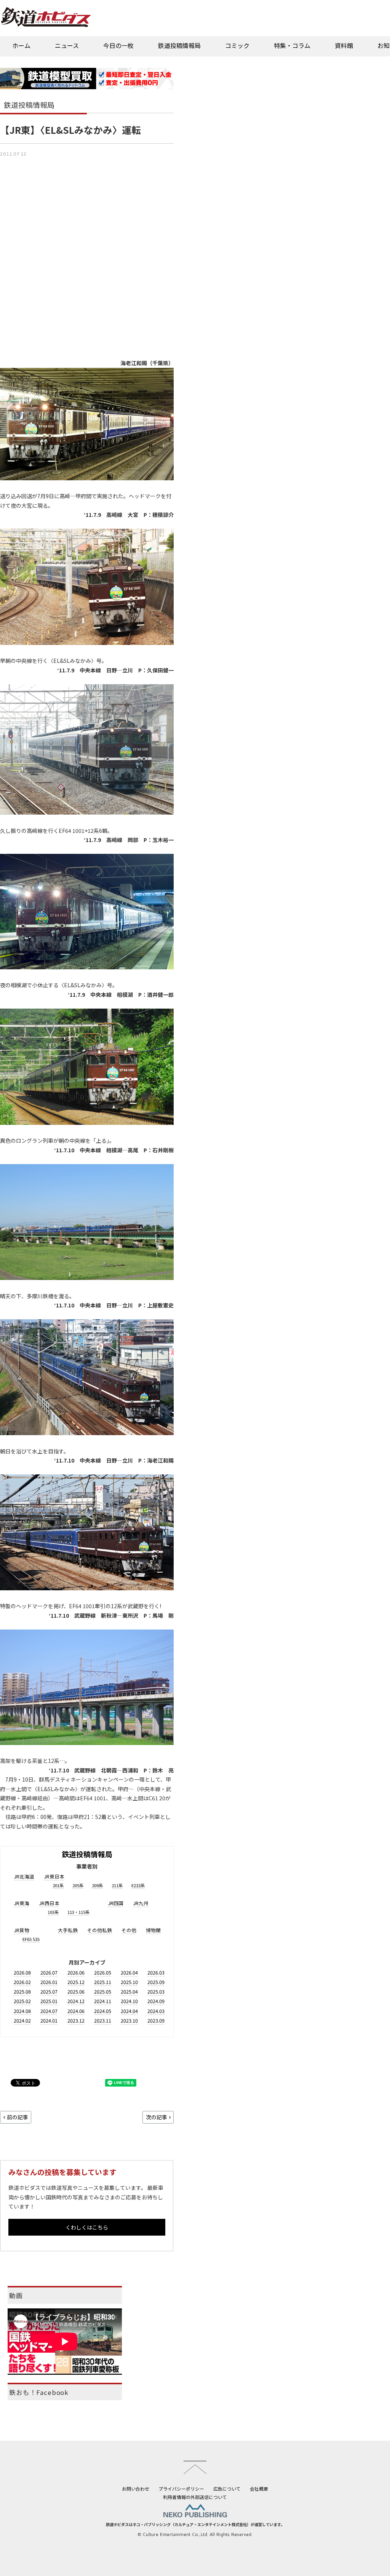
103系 (53, 1912)
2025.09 (156, 1982)
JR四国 (116, 1903)
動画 (16, 2295)
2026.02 (22, 1982)
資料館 (344, 45)
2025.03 (156, 1991)
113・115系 (78, 1912)
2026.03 (156, 1972)
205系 (78, 1885)
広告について (227, 2489)
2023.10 (129, 2020)
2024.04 (129, 2011)
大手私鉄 (68, 1930)
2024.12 (76, 2001)
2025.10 (129, 1982)
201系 (58, 1885)
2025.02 (22, 2001)
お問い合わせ (136, 2489)
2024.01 (49, 2020)
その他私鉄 (100, 1930)
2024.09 (156, 2001)
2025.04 (129, 1991)
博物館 (153, 1930)
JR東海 (22, 1903)
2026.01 (49, 1982)
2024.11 (103, 2001)
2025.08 (22, 1991)
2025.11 (103, 1982)
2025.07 (49, 1991)
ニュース (67, 45)
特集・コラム (292, 45)
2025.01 (49, 2001)
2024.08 (22, 2011)
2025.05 (103, 1991)
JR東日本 (54, 1876)
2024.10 (129, 2001)
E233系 (138, 1885)
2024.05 (103, 2011)
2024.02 (22, 2020)
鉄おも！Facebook (39, 2392)
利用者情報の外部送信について (195, 2497)
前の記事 (18, 2117)
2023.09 (156, 2020)
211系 (117, 1885)
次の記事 (157, 2117)
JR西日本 (49, 1903)
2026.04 (129, 1972)
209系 (97, 1885)
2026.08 (22, 1972)
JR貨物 (22, 1930)
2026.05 (103, 1972)
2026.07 (49, 1972)
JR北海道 (24, 1876)
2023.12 (76, 2020)
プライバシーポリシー (181, 2489)
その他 (129, 1930)
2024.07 (49, 2011)
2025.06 (76, 1991)
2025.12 (76, 1982)
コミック (237, 45)
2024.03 (156, 2011)
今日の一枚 (118, 45)
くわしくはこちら (87, 2227)
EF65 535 (31, 1939)
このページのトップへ (195, 2467)
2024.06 (76, 2011)
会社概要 (259, 2489)
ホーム (21, 45)
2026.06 (76, 1972)
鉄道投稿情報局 (179, 45)
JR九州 (141, 1903)
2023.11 (103, 2020)
